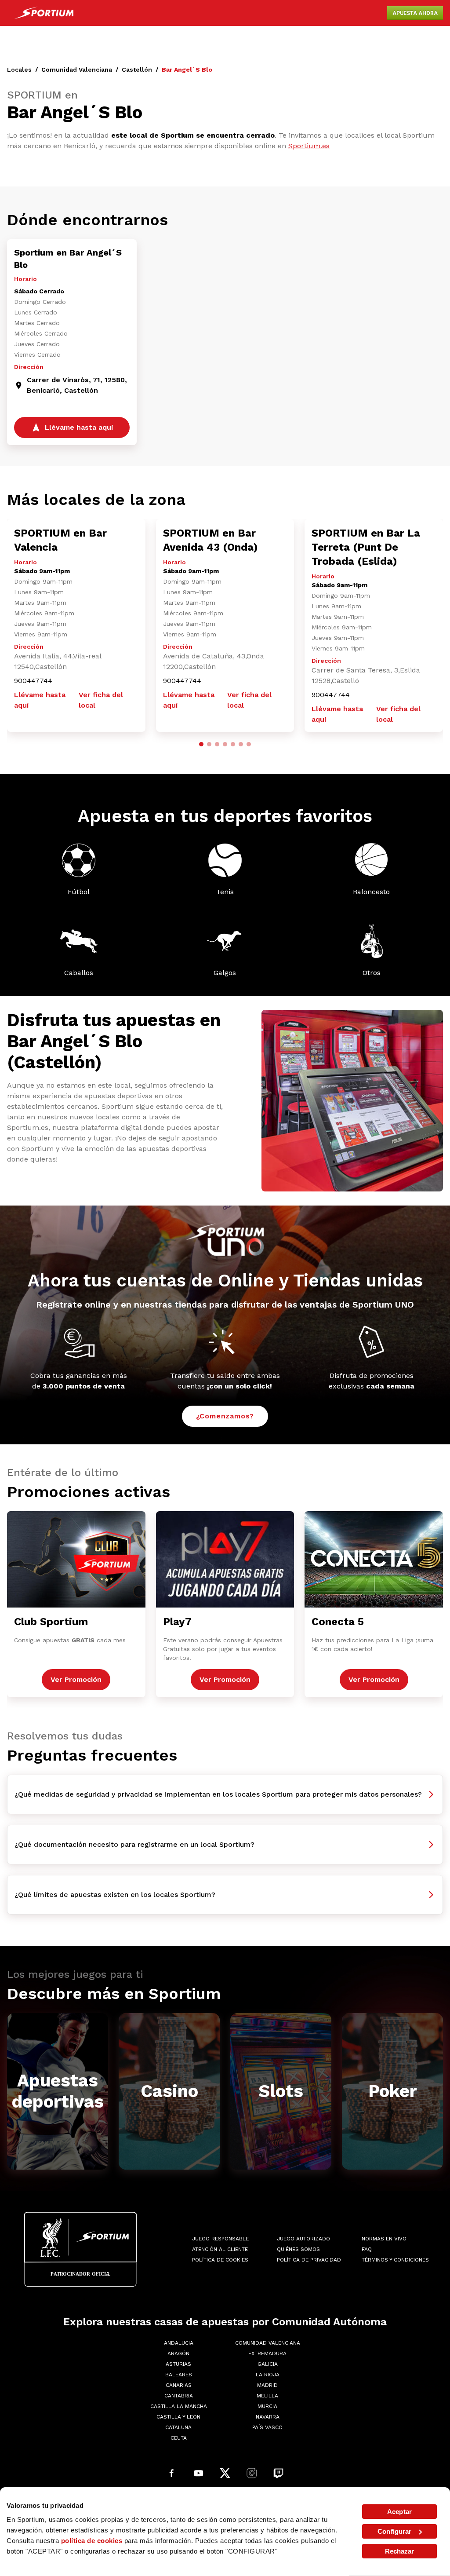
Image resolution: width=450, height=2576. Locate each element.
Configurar (394, 2531)
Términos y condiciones (395, 2260)
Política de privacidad (309, 2260)
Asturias (178, 2364)
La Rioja (268, 2375)
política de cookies (92, 2541)
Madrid (267, 2385)
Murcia (267, 2406)
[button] (201, 744)
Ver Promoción (76, 1679)
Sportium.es (309, 146)
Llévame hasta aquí (40, 700)
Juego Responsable (220, 2239)
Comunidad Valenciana (77, 69)
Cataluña (178, 2427)
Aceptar (399, 2512)
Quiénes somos (298, 2249)
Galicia (268, 2364)
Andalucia (179, 2343)
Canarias (179, 2385)
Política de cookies (220, 2260)
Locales (19, 69)
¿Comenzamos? (225, 1416)
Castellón (137, 69)
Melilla (267, 2396)
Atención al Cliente (220, 2249)
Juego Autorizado (303, 2239)
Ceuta (179, 2438)
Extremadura (267, 2353)
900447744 (33, 681)
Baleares (179, 2375)
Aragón (178, 2353)
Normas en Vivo (384, 2239)
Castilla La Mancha (179, 2406)
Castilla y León (178, 2417)
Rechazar (400, 2551)
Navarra (268, 2417)
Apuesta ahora (415, 13)
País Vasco (267, 2427)
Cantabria (179, 2396)
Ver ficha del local (101, 700)
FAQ (367, 2249)
